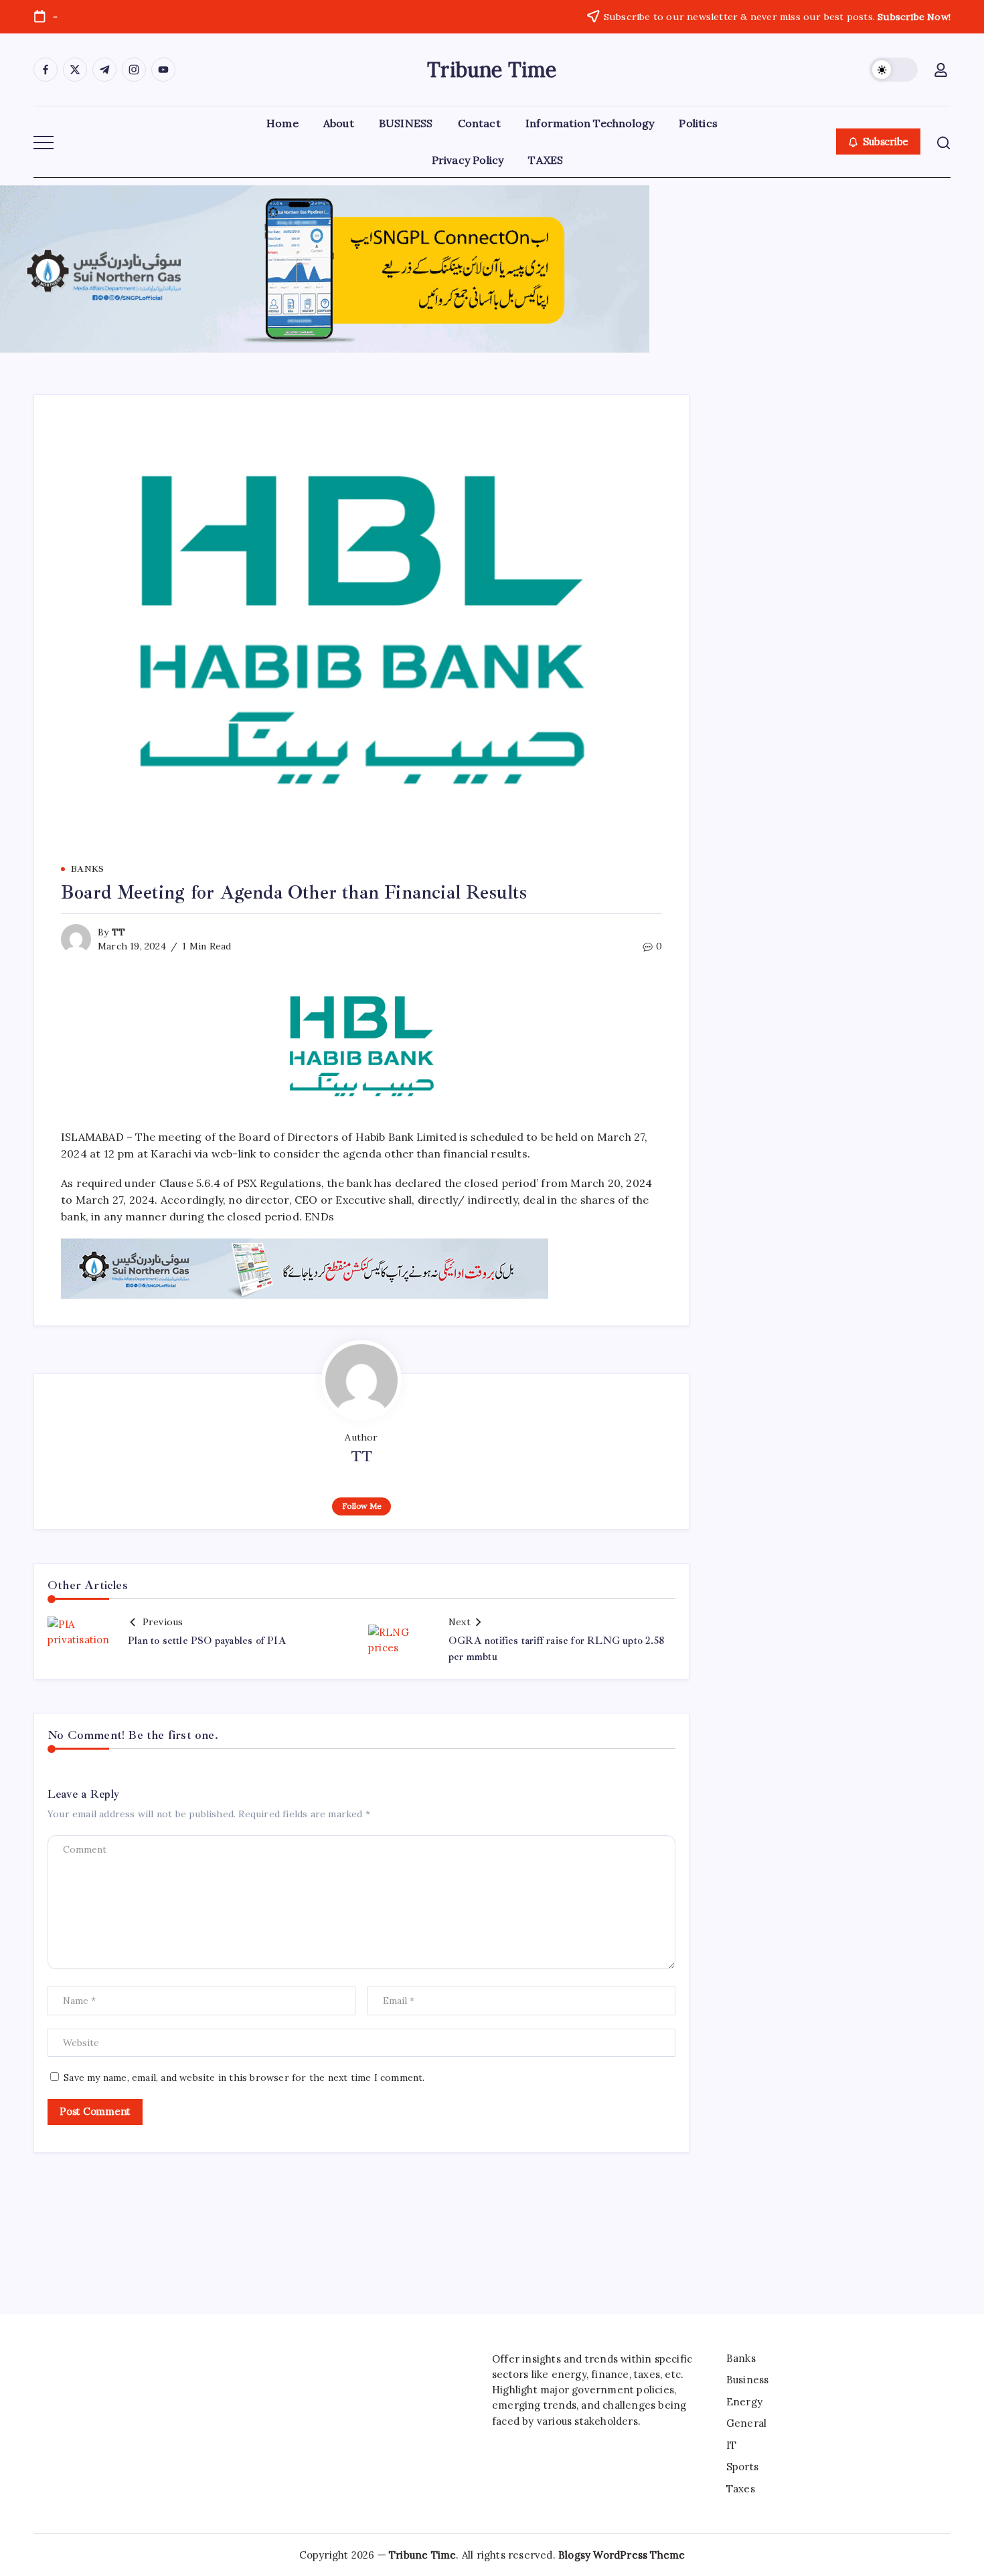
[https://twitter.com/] (75, 70)
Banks (741, 2358)
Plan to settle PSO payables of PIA (207, 1641)
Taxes (741, 2489)
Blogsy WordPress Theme (622, 2555)
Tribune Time (492, 70)
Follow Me (362, 1506)
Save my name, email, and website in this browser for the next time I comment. (244, 2078)
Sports (742, 2467)
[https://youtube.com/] (163, 70)
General (746, 2423)
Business (748, 2380)
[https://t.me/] (104, 70)
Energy (744, 2402)
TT (118, 932)
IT (731, 2445)
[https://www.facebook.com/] (46, 70)
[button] (894, 70)
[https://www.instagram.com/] (134, 70)
